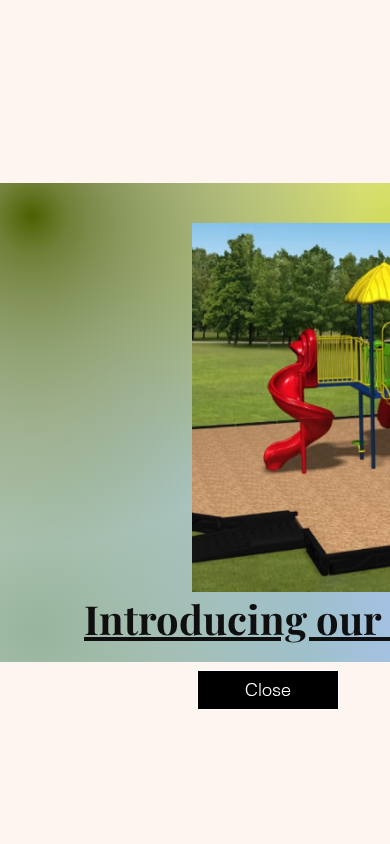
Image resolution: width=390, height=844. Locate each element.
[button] (268, 690)
